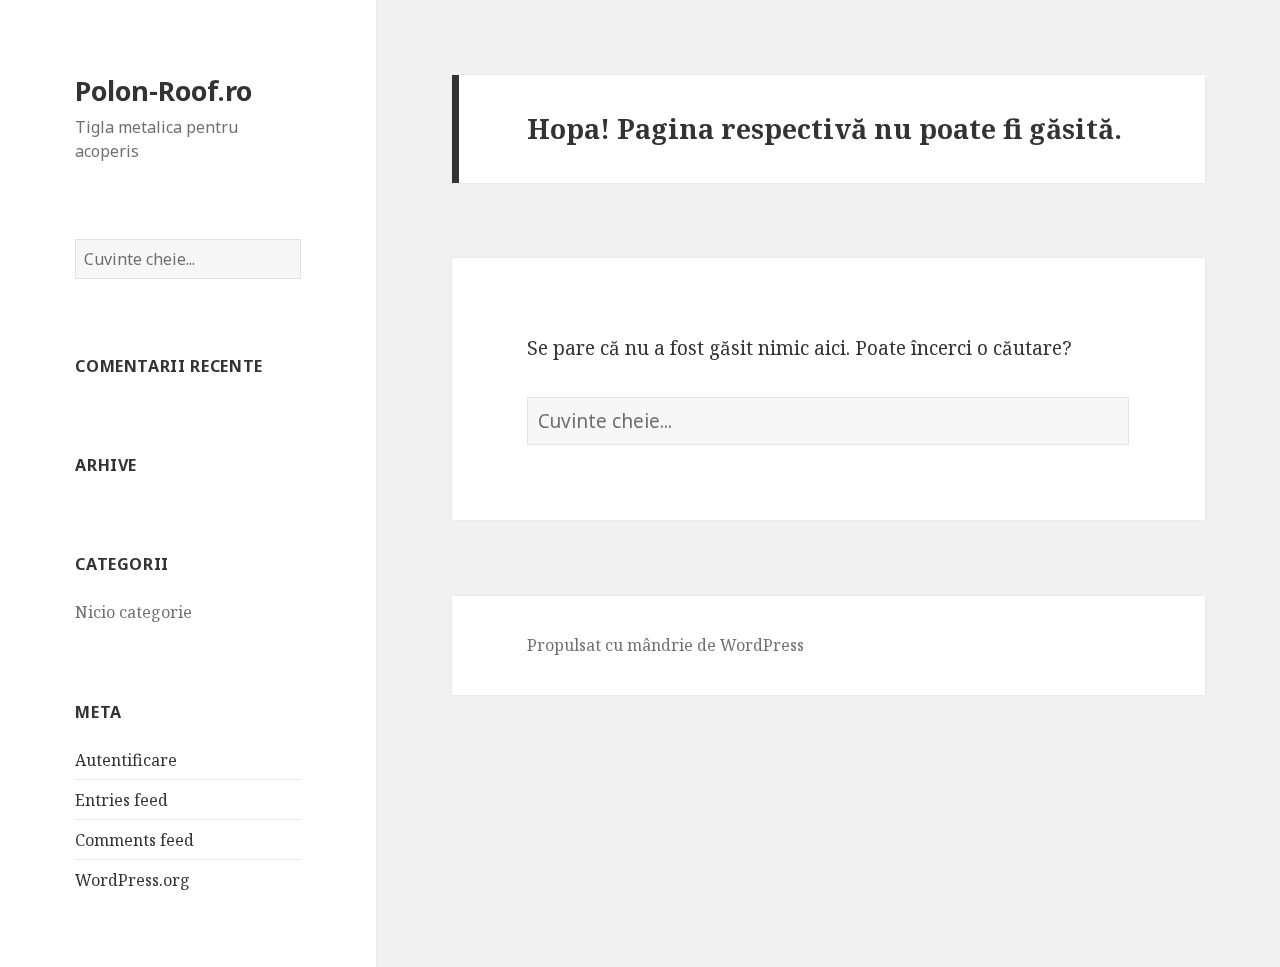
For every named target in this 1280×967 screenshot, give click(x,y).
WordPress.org (132, 880)
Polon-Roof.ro (163, 90)
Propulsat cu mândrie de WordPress (665, 645)
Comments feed (134, 840)
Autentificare (126, 760)
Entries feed (121, 800)
